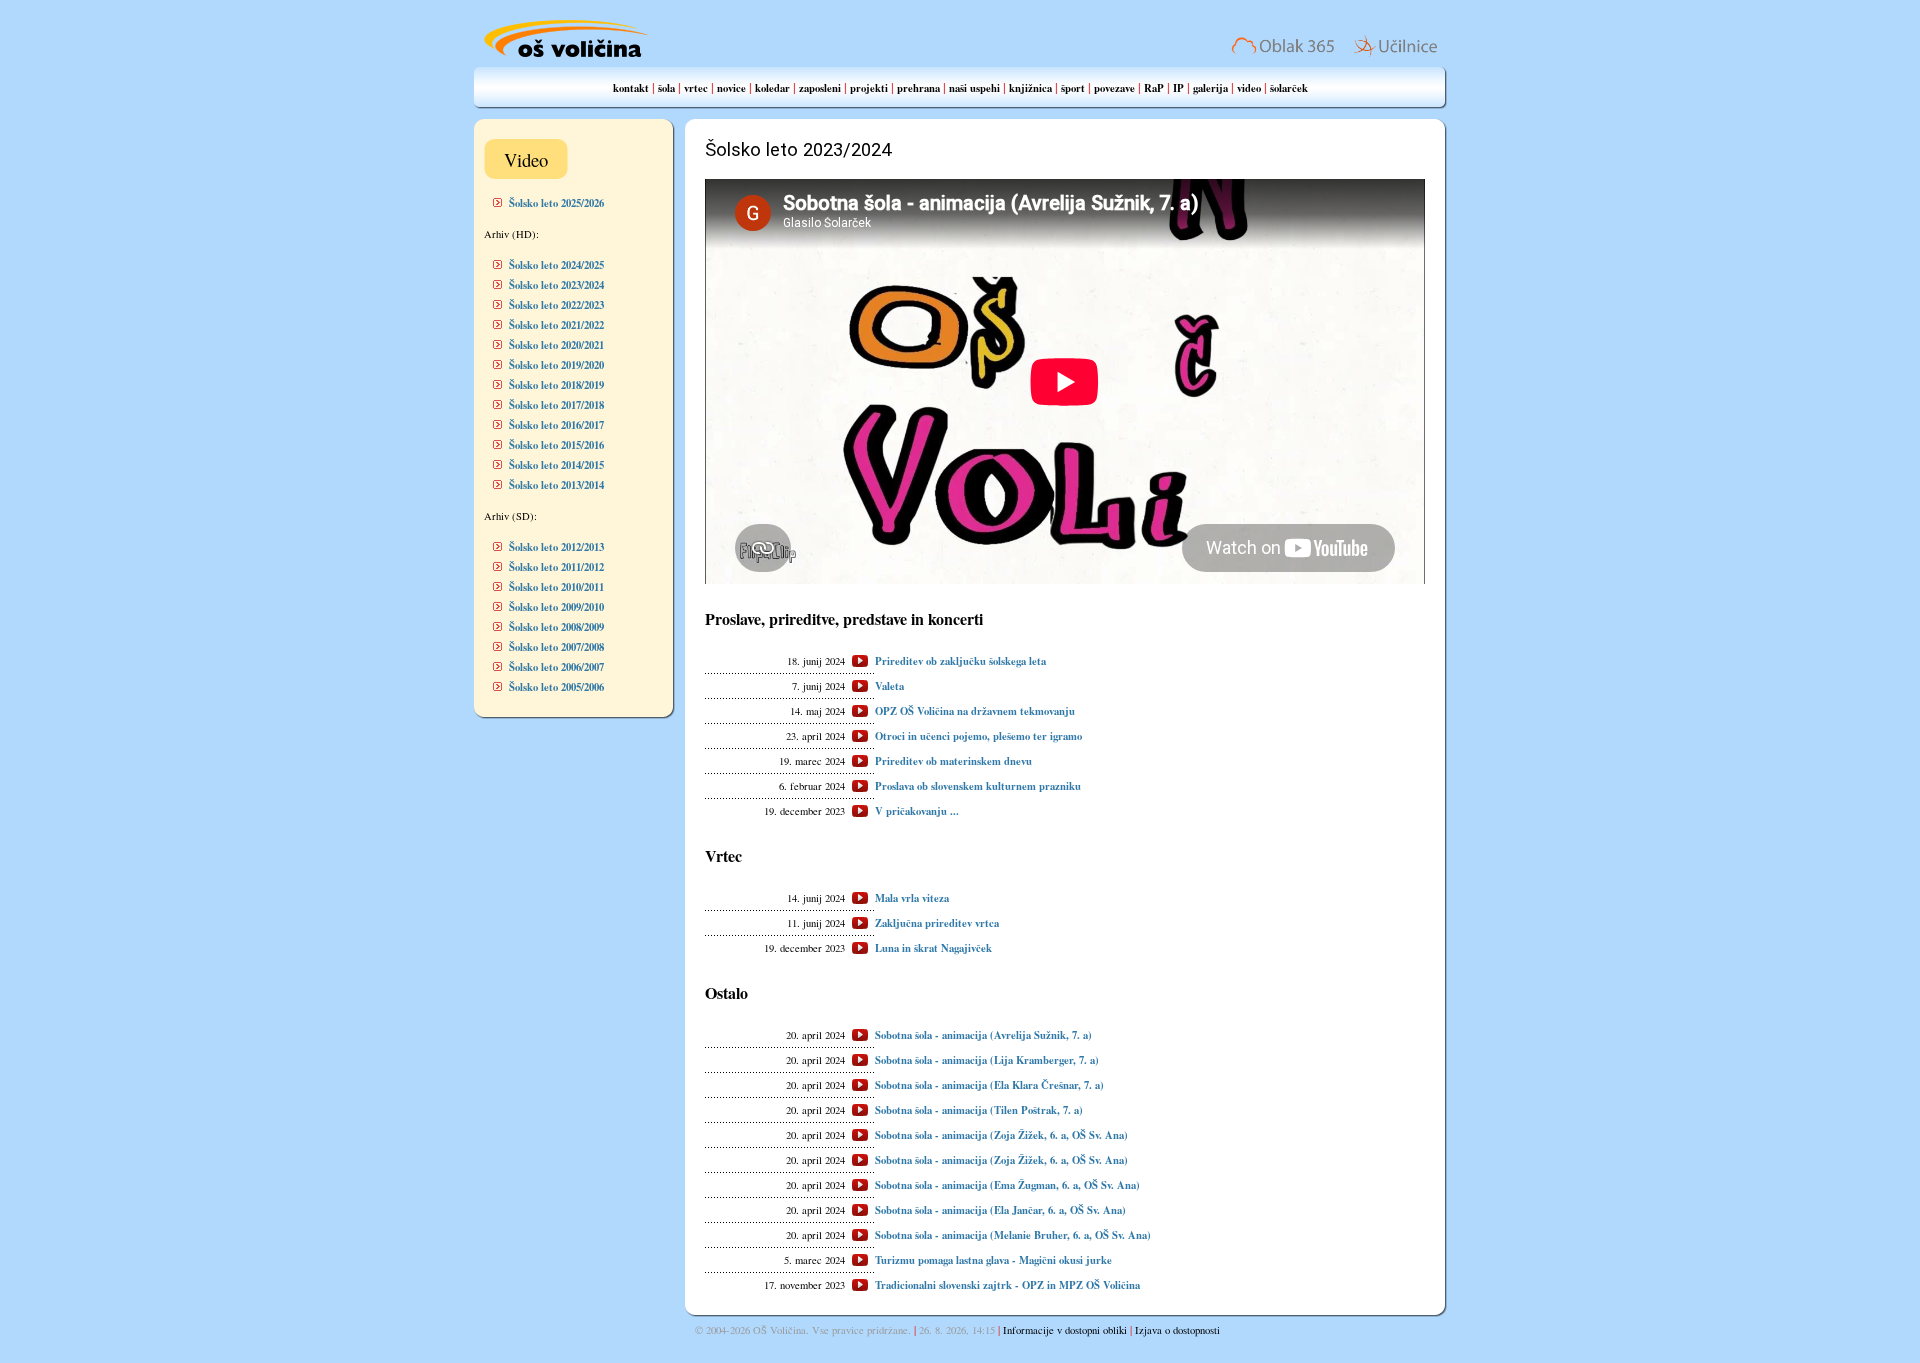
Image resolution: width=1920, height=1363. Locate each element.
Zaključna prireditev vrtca (937, 923)
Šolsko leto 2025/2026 (556, 203)
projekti (869, 88)
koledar (772, 88)
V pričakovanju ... (917, 811)
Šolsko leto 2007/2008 (556, 647)
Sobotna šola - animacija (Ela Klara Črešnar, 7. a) (989, 1085)
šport (1073, 88)
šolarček (1289, 88)
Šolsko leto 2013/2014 (556, 485)
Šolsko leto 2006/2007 (556, 667)
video (1249, 88)
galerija (1210, 88)
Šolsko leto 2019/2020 (556, 365)
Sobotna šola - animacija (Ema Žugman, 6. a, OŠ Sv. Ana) (1007, 1185)
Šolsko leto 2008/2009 (556, 627)
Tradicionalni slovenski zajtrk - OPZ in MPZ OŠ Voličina (1007, 1285)
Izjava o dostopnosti (1177, 1330)
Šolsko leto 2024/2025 (556, 265)
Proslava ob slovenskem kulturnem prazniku (978, 786)
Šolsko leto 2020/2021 (556, 345)
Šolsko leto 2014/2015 (556, 465)
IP (1178, 88)
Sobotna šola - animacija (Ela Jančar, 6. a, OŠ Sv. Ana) (1000, 1210)
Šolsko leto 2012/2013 (556, 547)
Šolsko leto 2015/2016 (556, 445)
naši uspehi (974, 88)
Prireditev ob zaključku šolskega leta (960, 661)
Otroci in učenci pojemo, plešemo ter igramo (978, 736)
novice (731, 88)
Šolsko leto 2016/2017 (556, 425)
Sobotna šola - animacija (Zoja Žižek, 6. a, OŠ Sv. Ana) (1001, 1135)
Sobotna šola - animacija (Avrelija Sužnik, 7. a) (983, 1035)
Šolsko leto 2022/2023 (556, 305)
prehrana (918, 88)
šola (666, 88)
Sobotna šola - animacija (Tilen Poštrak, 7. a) (979, 1110)
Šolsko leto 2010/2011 (556, 587)
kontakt (631, 88)
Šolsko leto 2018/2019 (556, 385)
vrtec (696, 88)
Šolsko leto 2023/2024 (556, 285)
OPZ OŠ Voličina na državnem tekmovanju (975, 711)
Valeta (889, 686)
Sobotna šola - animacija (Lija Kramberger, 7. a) (987, 1060)
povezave (1114, 88)
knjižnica (1030, 88)
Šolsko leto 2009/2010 (556, 607)
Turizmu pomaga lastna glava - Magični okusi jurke (993, 1260)
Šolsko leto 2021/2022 (556, 325)
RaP (1154, 88)
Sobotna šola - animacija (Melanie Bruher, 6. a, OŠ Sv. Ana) (1013, 1235)
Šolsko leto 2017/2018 (556, 405)
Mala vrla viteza (912, 898)
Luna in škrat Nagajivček (933, 948)
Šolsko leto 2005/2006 (556, 687)
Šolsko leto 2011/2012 (556, 567)
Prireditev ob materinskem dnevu (953, 761)
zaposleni (820, 88)
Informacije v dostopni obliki (1065, 1330)
